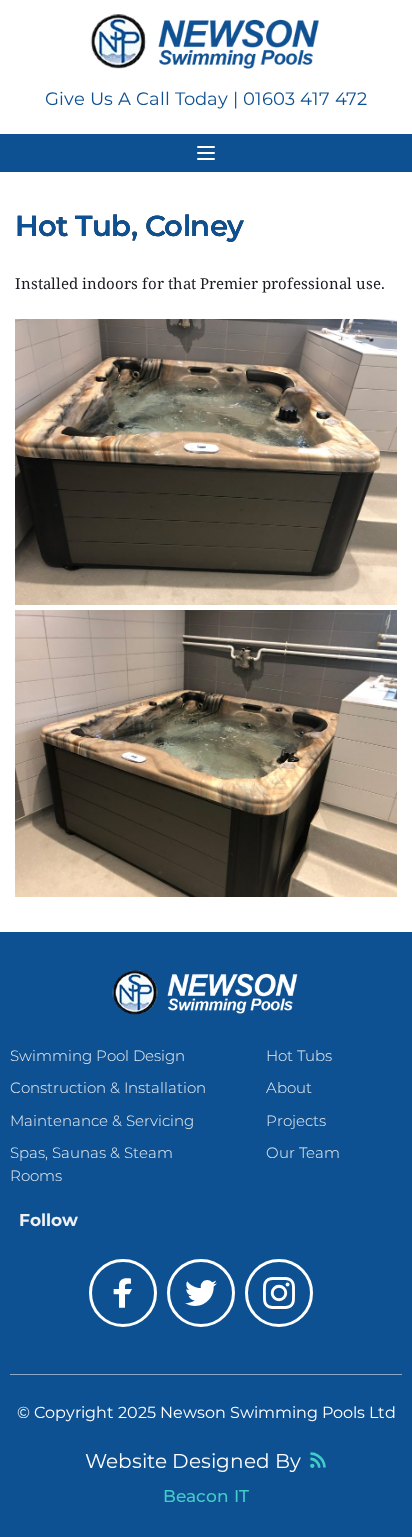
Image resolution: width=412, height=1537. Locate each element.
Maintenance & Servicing (104, 1120)
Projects (298, 1120)
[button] (206, 153)
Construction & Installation (108, 1087)
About (289, 1087)
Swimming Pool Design (97, 1055)
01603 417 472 (305, 99)
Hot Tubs (299, 1055)
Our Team (303, 1152)
